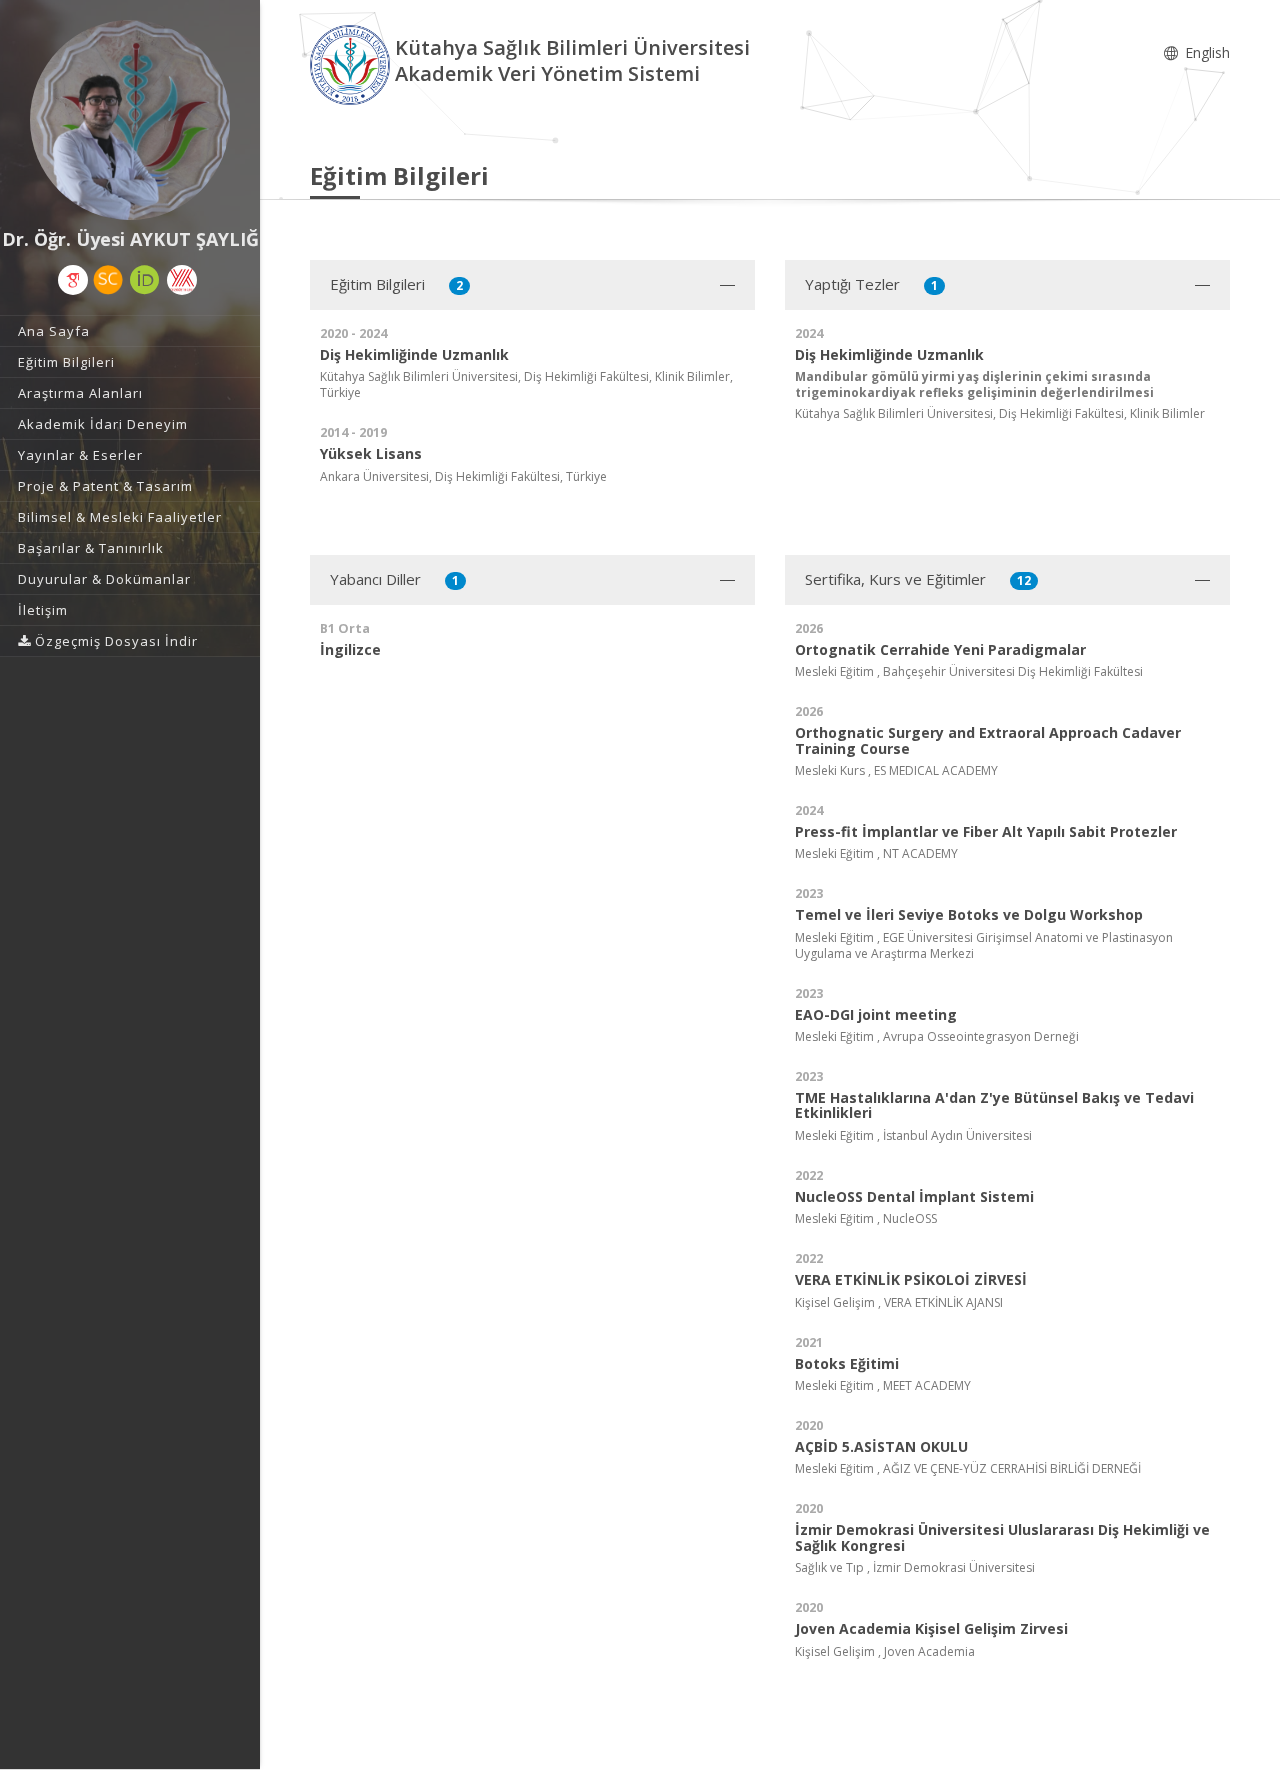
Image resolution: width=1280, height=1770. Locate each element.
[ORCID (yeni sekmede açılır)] (145, 280)
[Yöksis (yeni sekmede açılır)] (182, 280)
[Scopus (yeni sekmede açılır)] (108, 280)
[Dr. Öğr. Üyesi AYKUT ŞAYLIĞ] (130, 120)
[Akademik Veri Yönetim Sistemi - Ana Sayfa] (352, 63)
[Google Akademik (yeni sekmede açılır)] (73, 280)
